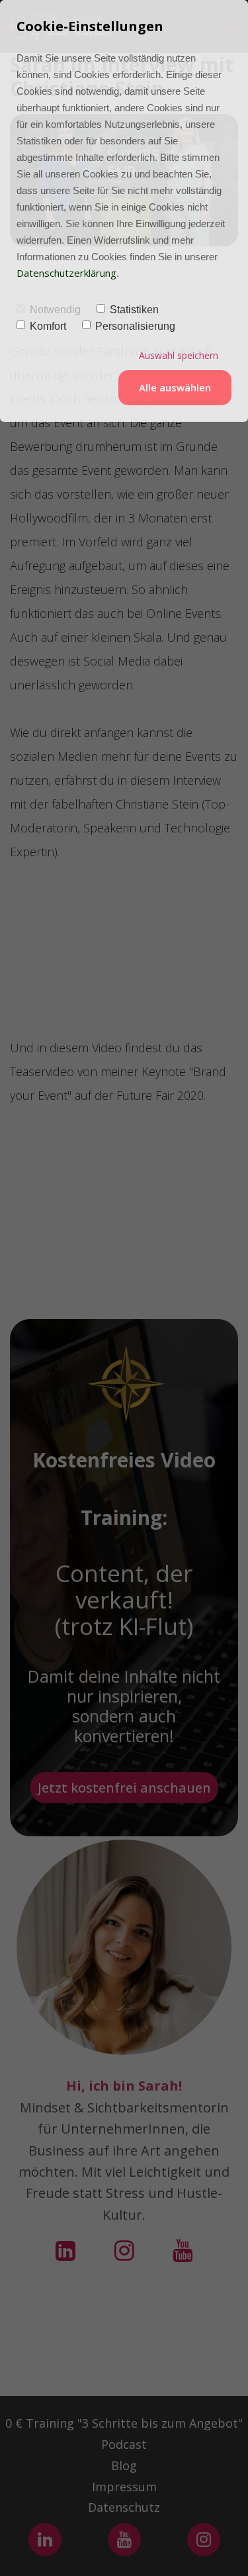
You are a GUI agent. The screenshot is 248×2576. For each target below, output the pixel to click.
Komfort (48, 326)
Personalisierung (135, 326)
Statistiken (134, 310)
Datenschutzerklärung (66, 273)
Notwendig (55, 310)
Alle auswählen (175, 387)
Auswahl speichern (179, 355)
